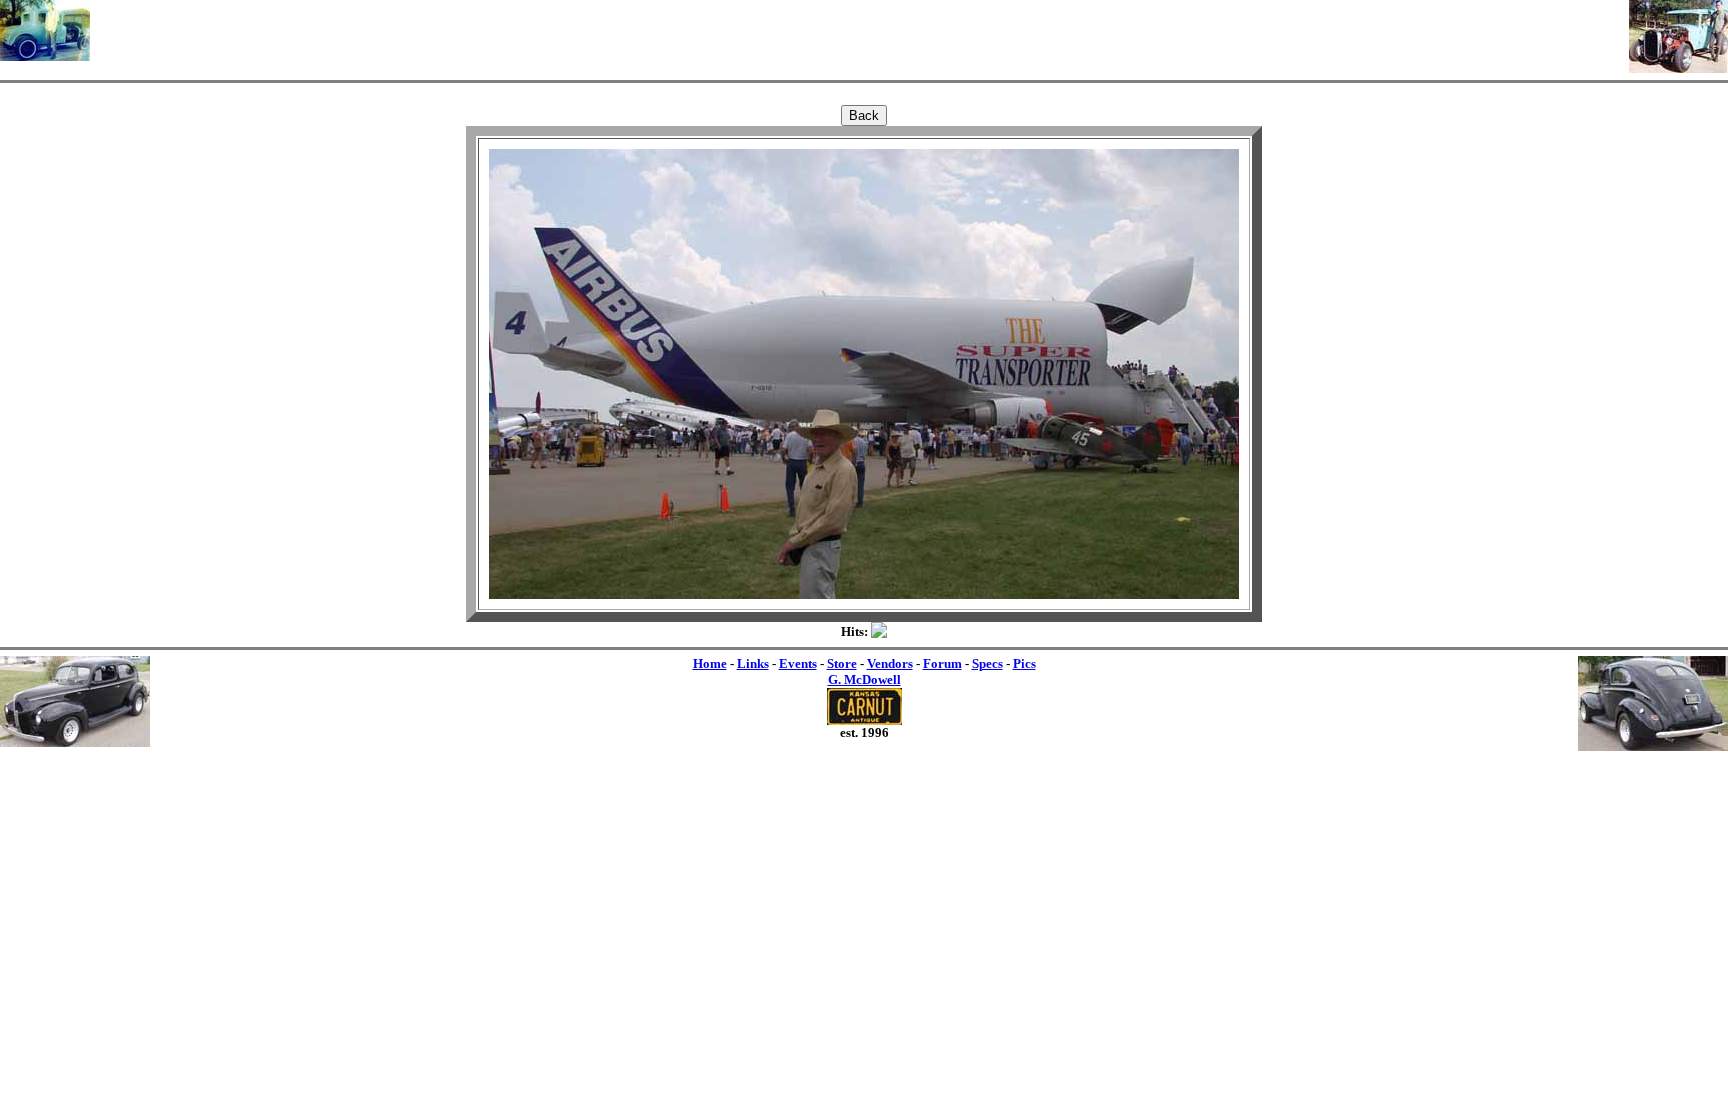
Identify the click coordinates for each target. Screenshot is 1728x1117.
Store (842, 663)
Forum (942, 663)
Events (798, 663)
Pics (1024, 663)
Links (753, 663)
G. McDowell (864, 679)
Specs (987, 663)
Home (710, 663)
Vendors (890, 663)
